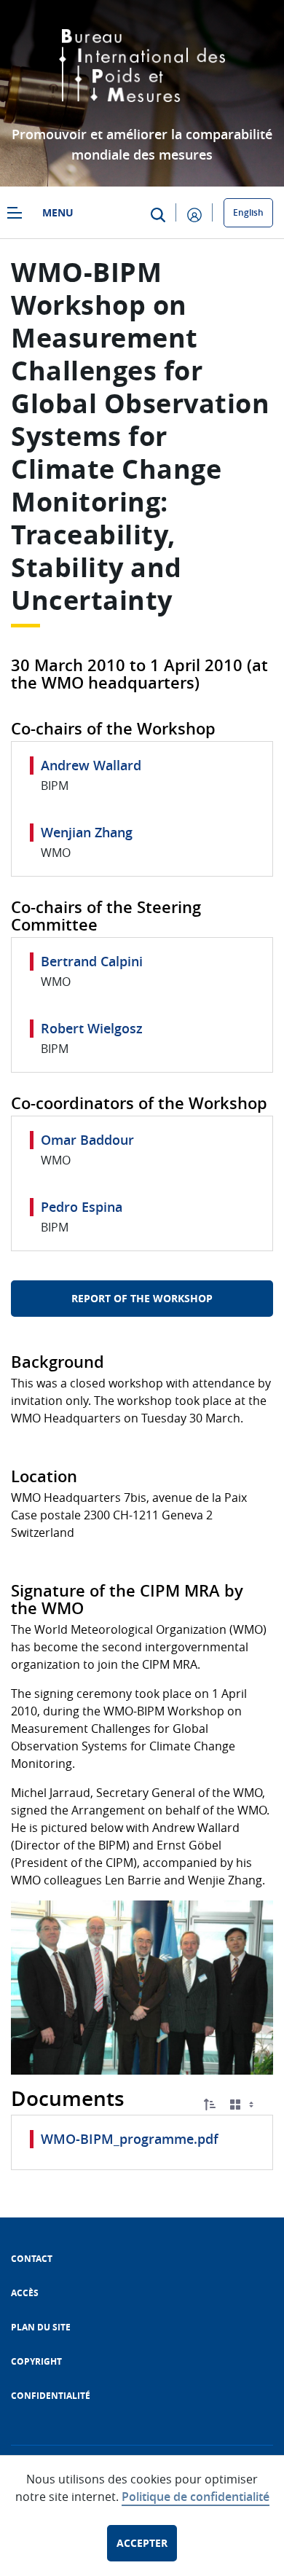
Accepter (142, 2543)
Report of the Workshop (142, 1298)
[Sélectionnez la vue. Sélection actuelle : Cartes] (243, 2105)
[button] (210, 2105)
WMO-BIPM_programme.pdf (130, 2139)
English (248, 212)
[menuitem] (32, 2259)
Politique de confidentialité (196, 2497)
